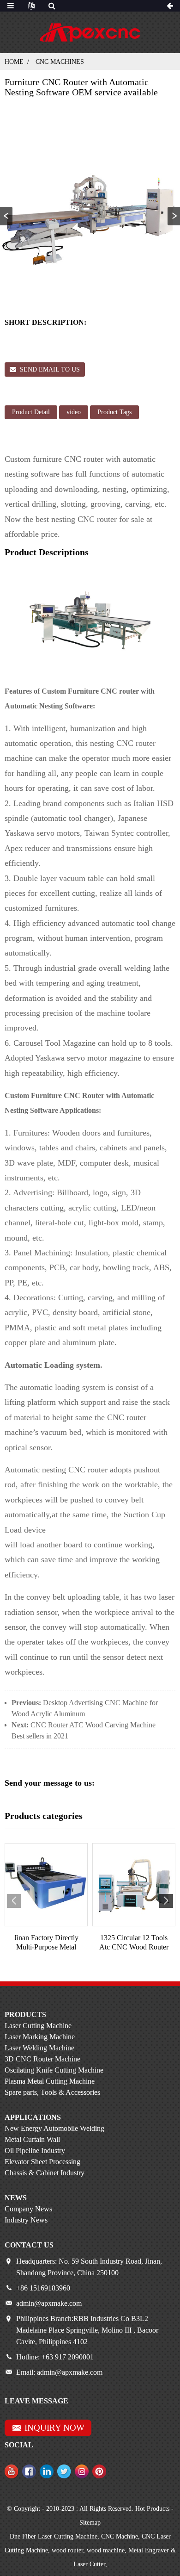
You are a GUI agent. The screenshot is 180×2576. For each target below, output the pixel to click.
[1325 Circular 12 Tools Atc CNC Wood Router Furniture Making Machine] (134, 1885)
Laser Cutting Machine (38, 2026)
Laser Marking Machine (40, 2037)
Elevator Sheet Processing (42, 2162)
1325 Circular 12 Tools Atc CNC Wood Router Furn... (134, 1942)
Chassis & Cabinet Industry (45, 2173)
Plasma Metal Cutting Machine (50, 2081)
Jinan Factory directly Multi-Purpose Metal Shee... (46, 1942)
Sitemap (90, 2523)
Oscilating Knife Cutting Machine (54, 2070)
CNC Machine (120, 2536)
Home (14, 62)
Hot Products (152, 2509)
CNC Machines (60, 62)
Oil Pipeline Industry (35, 2151)
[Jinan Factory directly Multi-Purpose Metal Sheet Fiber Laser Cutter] (46, 1885)
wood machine (106, 2550)
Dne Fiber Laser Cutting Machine (54, 2536)
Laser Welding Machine (39, 2048)
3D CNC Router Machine (42, 2059)
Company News (28, 2209)
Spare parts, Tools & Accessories (52, 2092)
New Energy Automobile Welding (54, 2128)
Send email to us (50, 369)
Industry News (26, 2220)
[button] (174, 216)
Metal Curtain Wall (32, 2139)
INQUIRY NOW (54, 2428)
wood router (67, 2550)
